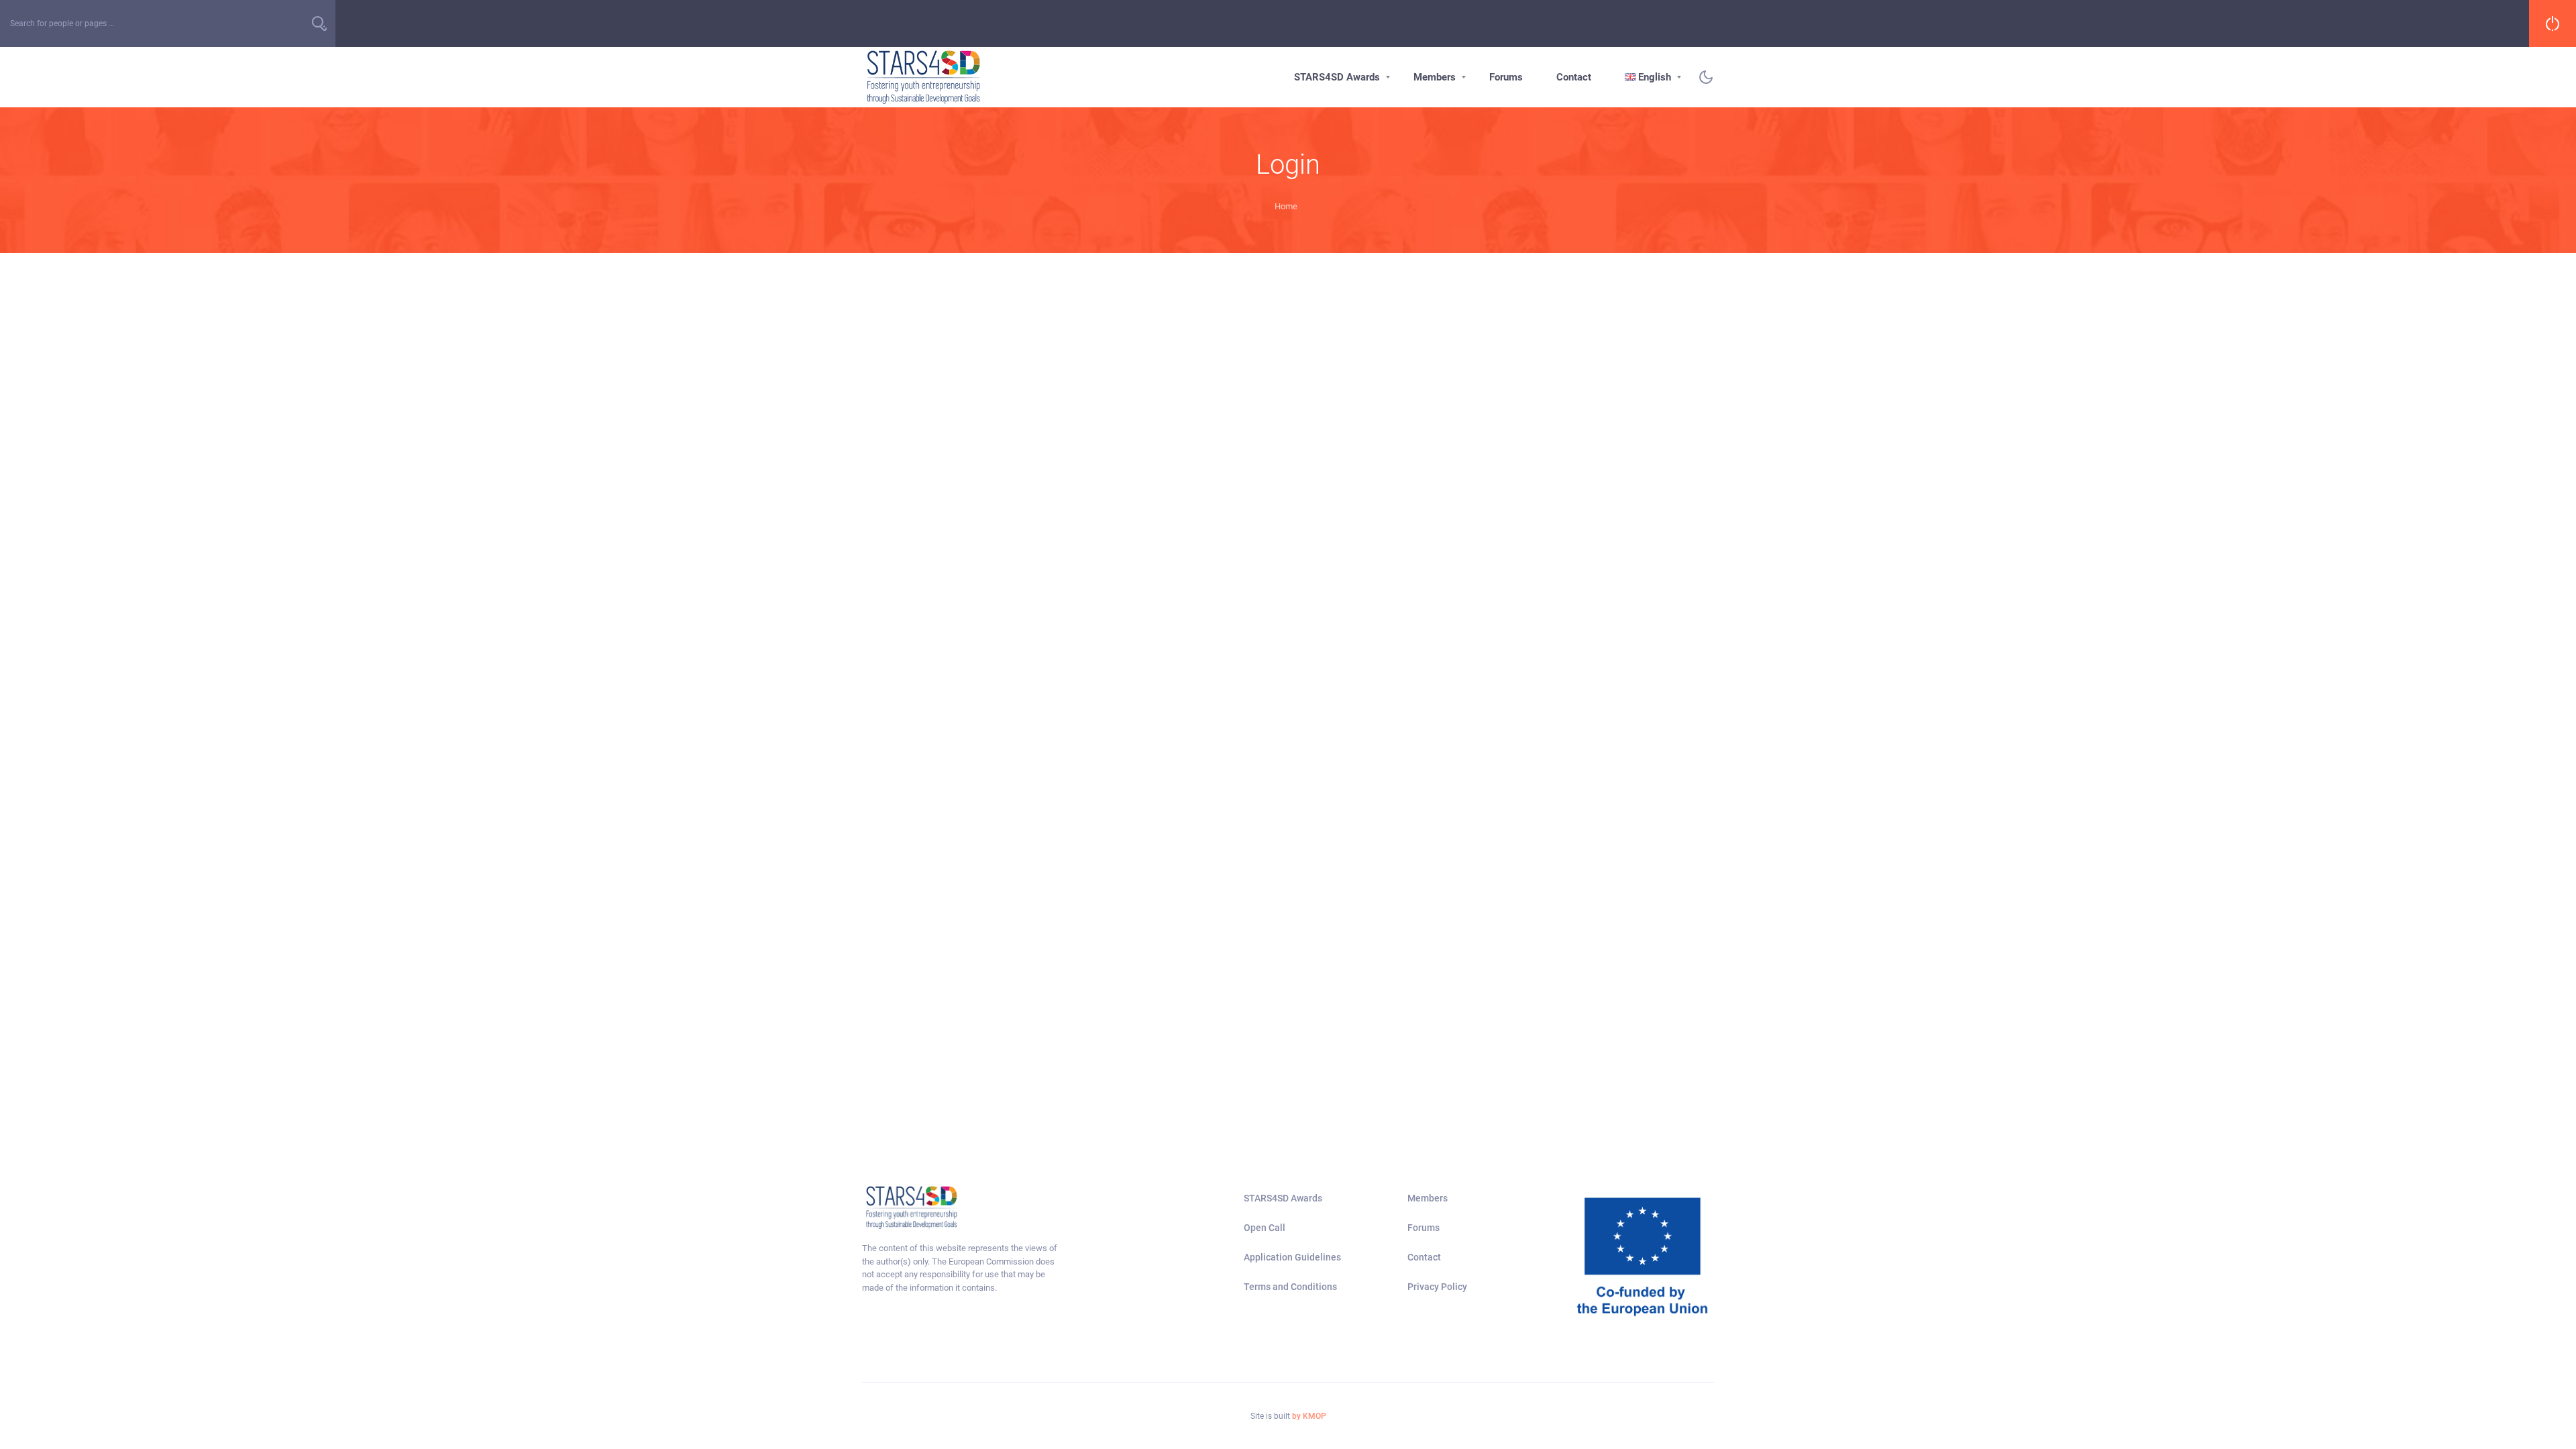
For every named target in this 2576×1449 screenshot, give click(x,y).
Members (1435, 77)
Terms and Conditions (1290, 1287)
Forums (1506, 77)
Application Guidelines (1292, 1257)
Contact (1574, 77)
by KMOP (1309, 1416)
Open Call (1265, 1228)
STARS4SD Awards (1337, 77)
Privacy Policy (1437, 1287)
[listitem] (961, 1268)
